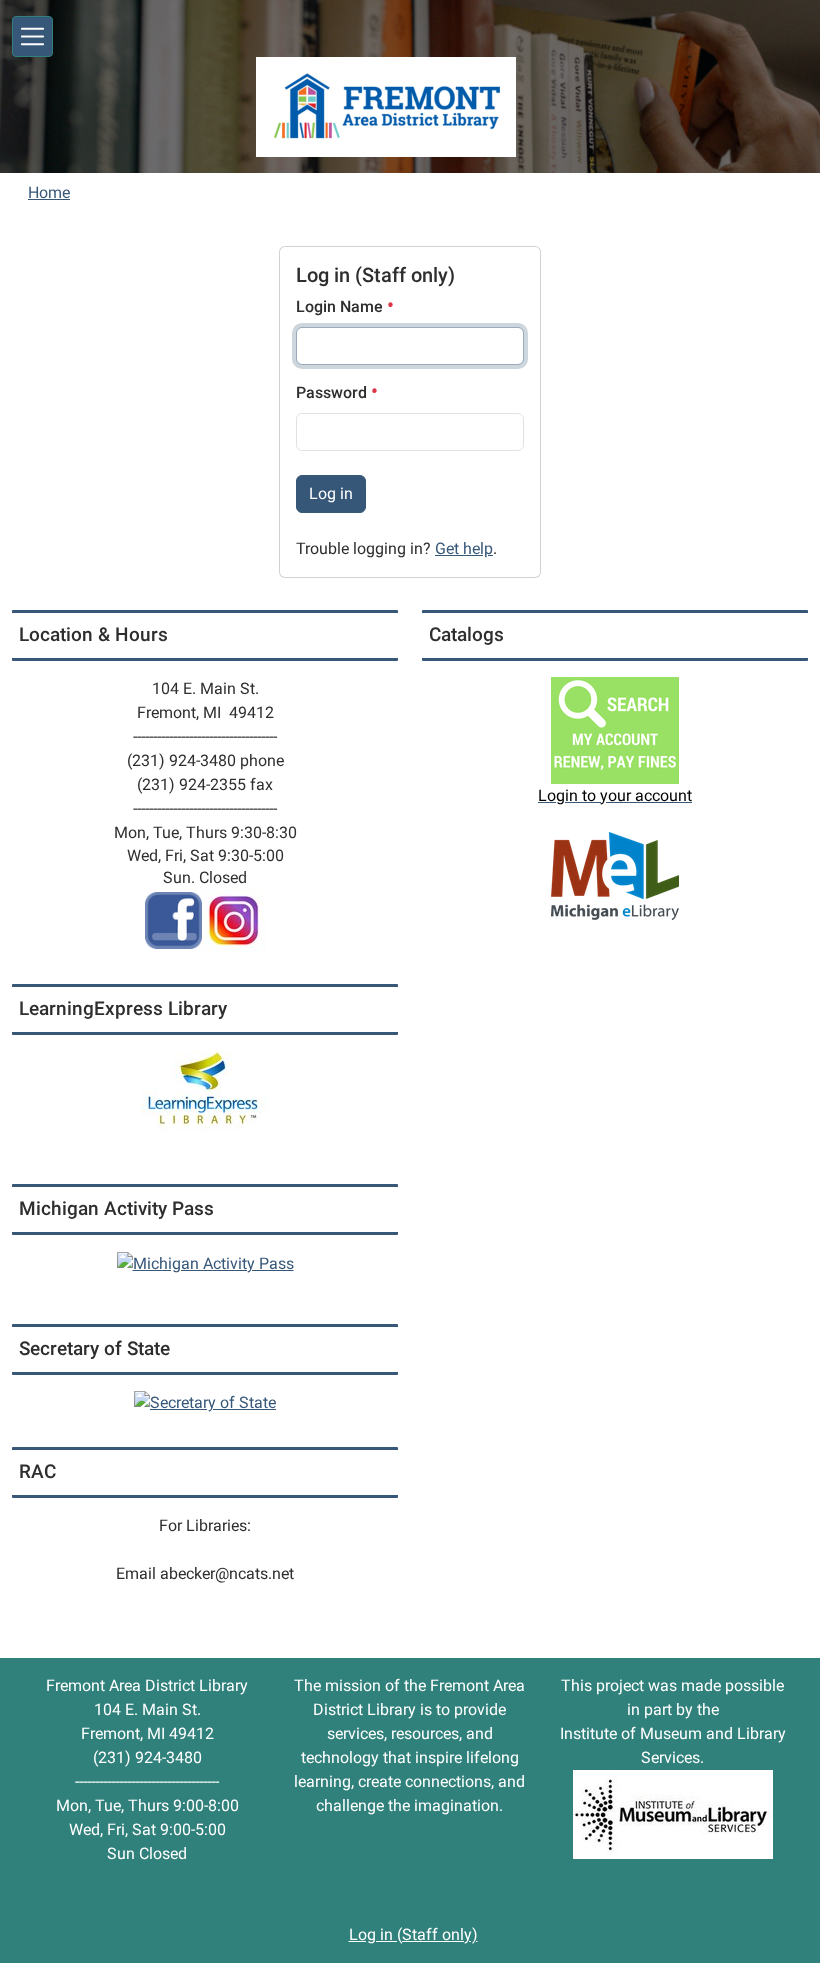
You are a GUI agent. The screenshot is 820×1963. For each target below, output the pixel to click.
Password (333, 392)
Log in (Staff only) (413, 1934)
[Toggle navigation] (32, 36)
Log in (331, 493)
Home (49, 192)
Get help (464, 548)
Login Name (341, 306)
